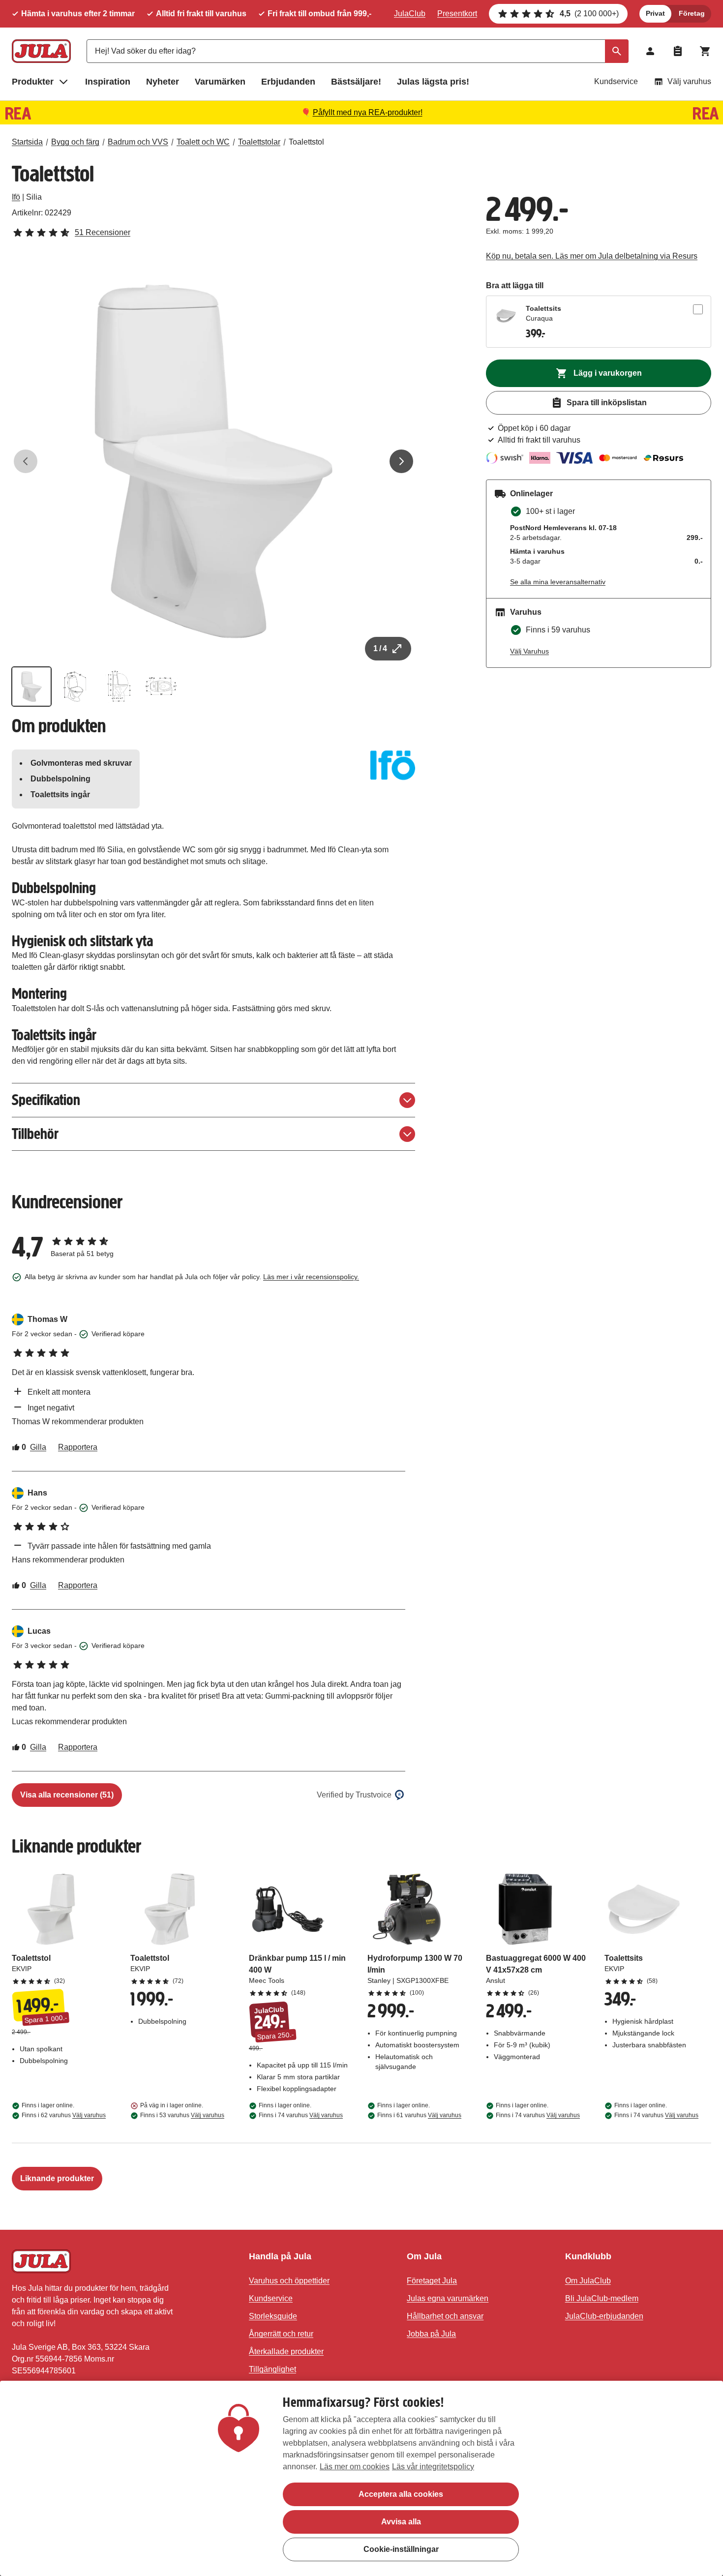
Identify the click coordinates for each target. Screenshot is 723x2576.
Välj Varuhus (529, 651)
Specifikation (46, 1100)
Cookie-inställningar (401, 2549)
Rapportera (78, 1447)
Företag (692, 13)
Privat (655, 13)
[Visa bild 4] (161, 687)
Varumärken (220, 82)
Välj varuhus (689, 81)
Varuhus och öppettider (289, 2281)
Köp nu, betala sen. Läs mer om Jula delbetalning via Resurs (592, 256)
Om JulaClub (588, 2281)
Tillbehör (35, 1134)
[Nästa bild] (401, 461)
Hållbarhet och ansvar (445, 2316)
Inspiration (108, 82)
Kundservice (616, 81)
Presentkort (457, 14)
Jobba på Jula (431, 2334)
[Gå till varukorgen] (705, 51)
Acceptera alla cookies (401, 2494)
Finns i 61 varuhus (419, 2115)
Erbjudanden (288, 82)
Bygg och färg (75, 142)
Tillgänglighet (272, 2369)
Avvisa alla (401, 2522)
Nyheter (163, 82)
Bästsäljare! (356, 82)
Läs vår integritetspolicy (433, 2467)
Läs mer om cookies (355, 2467)
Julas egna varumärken (448, 2298)
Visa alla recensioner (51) (67, 1795)
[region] (361, 2478)
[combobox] (358, 51)
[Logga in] (650, 51)
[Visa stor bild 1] (213, 461)
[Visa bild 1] (31, 687)
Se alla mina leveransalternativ (558, 582)
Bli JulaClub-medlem (602, 2298)
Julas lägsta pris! (433, 82)
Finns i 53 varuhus (182, 2115)
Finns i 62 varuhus (64, 2115)
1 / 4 (380, 648)
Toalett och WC (203, 142)
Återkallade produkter (286, 2351)
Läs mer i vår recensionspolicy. (311, 1277)
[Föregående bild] (26, 461)
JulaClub (410, 14)
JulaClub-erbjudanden (604, 2316)
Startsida (27, 142)
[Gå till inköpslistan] (678, 51)
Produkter (33, 82)
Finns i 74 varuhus (301, 2115)
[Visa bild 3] (118, 687)
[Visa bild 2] (75, 687)
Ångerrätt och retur (281, 2334)
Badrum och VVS (138, 142)
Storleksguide (273, 2316)
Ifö (16, 197)
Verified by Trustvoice (354, 1795)
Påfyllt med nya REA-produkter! (368, 112)
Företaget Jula (432, 2281)
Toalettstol (306, 142)
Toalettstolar (259, 142)
